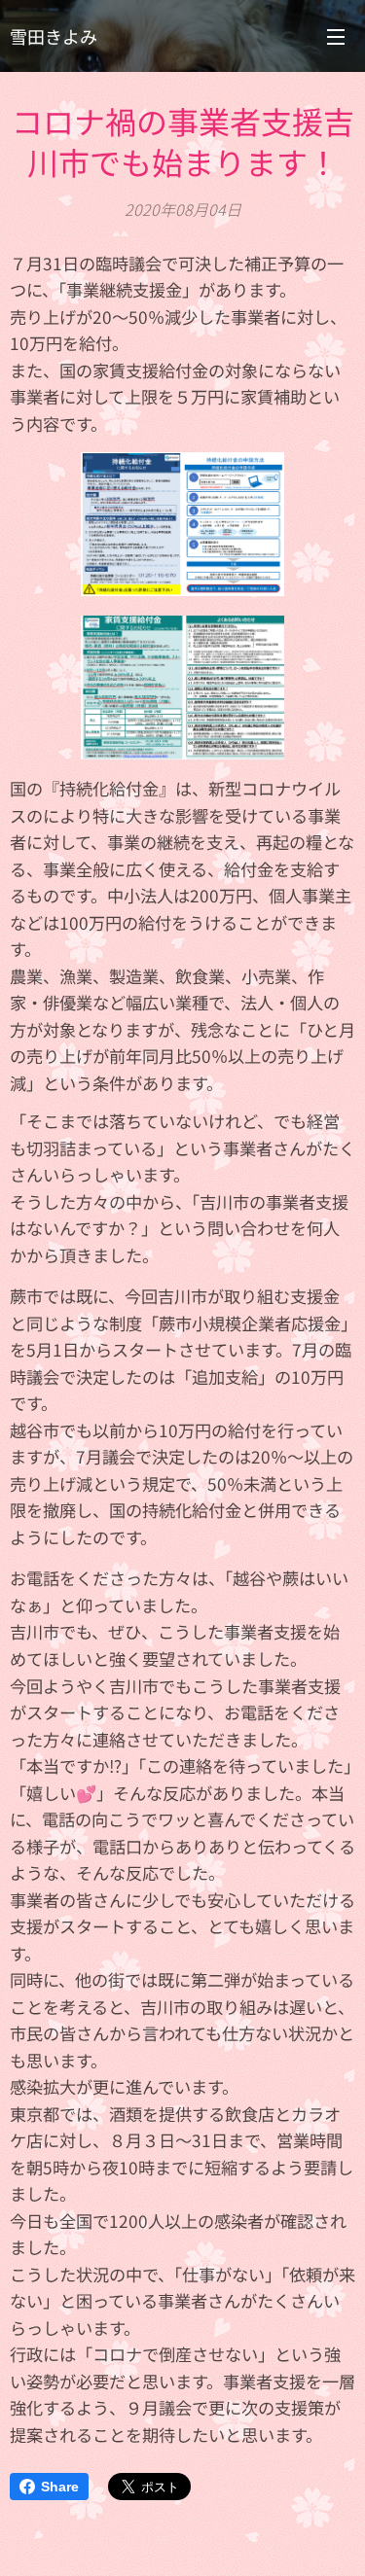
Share (60, 2487)
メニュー (336, 36)
